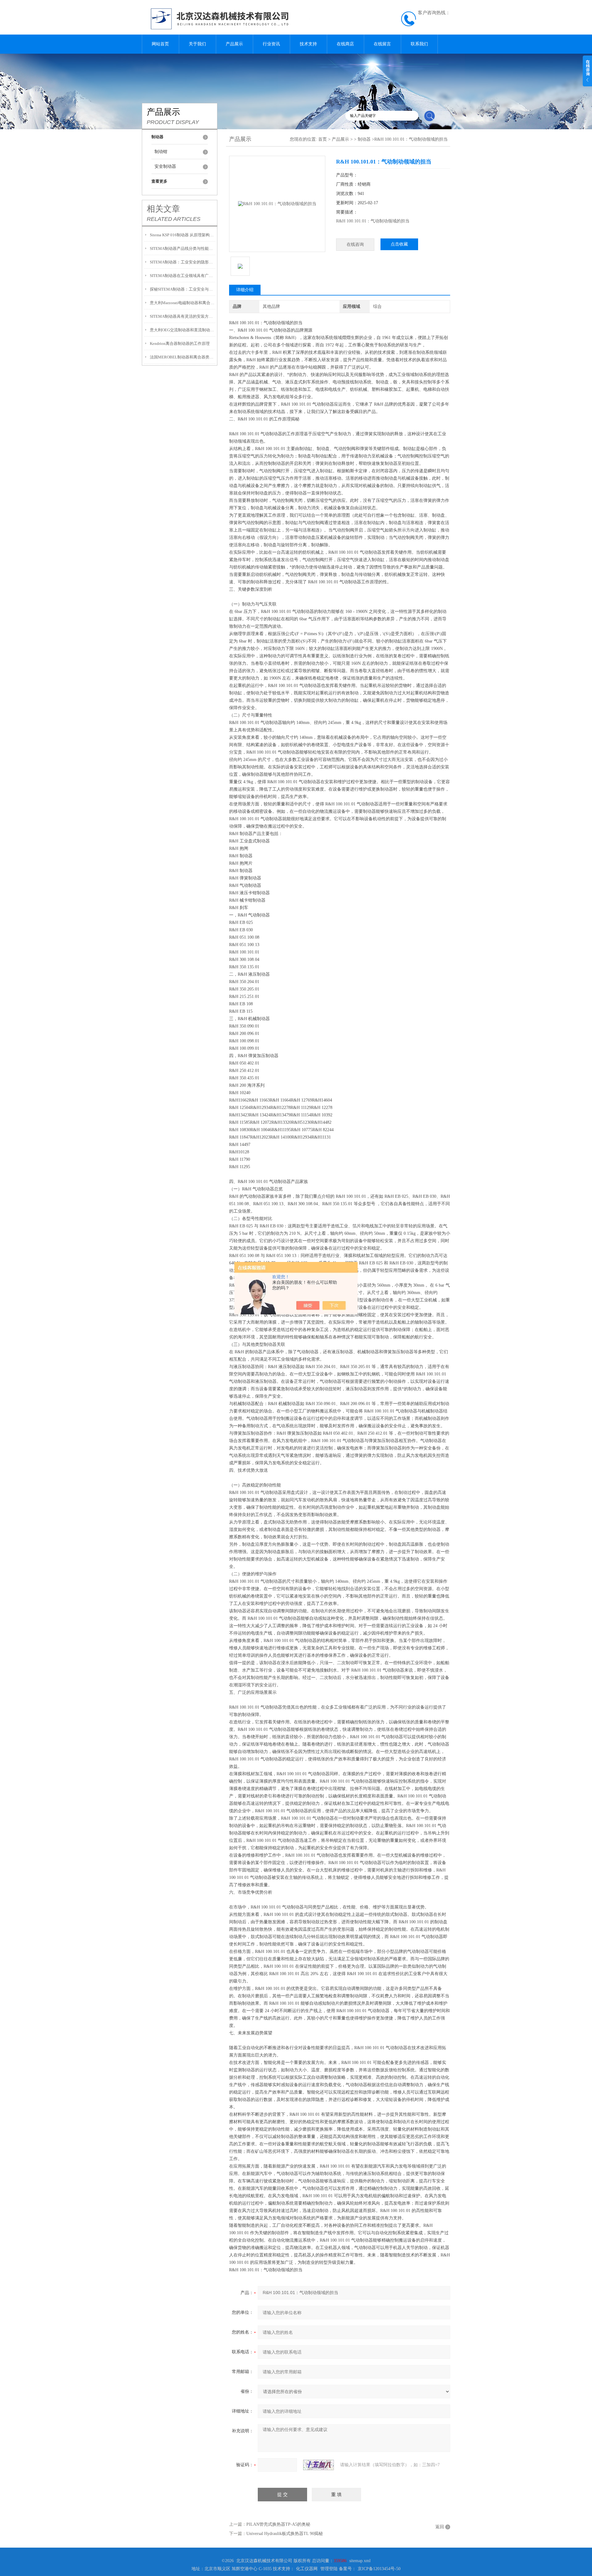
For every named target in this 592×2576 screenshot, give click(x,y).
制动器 (364, 139)
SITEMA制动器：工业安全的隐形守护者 (183, 262)
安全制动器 (165, 166)
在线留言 (382, 44)
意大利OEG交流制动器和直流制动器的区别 (183, 330)
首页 (323, 139)
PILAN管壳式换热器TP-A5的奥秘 (278, 2524)
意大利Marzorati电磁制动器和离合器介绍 (183, 303)
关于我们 (197, 44)
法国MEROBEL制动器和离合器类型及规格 (183, 357)
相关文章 (163, 209)
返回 (440, 2527)
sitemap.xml (360, 2561)
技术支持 (308, 44)
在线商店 (345, 44)
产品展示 (234, 44)
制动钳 (161, 152)
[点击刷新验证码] (319, 2465)
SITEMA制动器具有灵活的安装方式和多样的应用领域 (183, 316)
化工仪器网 (307, 2569)
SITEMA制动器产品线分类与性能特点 (183, 248)
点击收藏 (399, 244)
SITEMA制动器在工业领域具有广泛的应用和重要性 (183, 276)
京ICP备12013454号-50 (379, 2569)
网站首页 (160, 44)
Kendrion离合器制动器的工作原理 (180, 343)
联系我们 (419, 44)
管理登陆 (329, 2569)
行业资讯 (271, 44)
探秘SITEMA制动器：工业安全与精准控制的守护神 (183, 289)
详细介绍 (245, 290)
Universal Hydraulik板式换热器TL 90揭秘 (285, 2534)
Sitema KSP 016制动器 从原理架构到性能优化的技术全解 (183, 235)
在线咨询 (355, 244)
